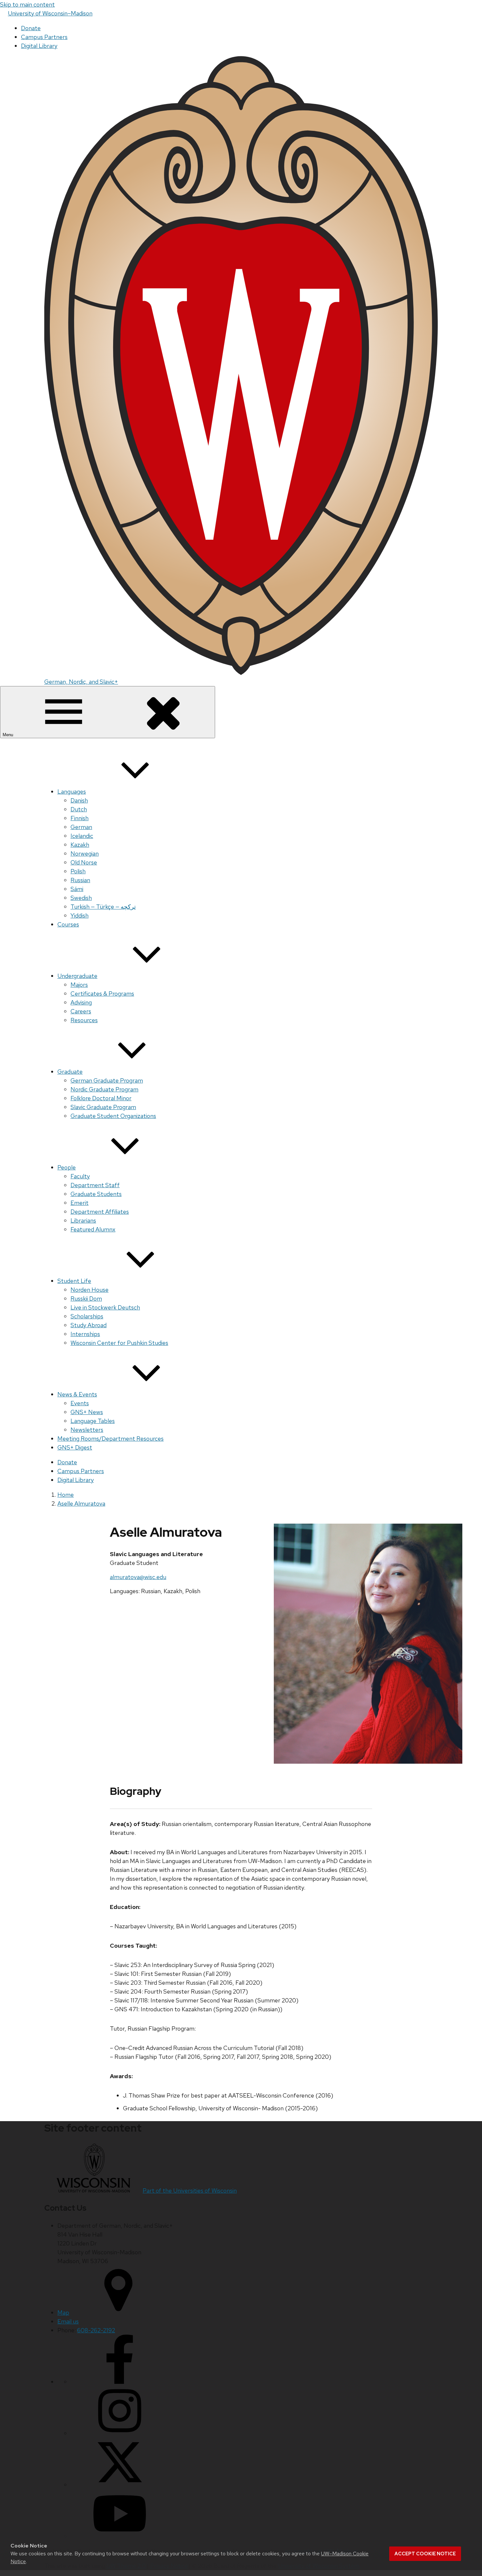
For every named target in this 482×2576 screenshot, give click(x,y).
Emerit (80, 1203)
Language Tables (93, 1421)
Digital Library (39, 46)
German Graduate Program (107, 1080)
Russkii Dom (86, 1298)
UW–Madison (50, 13)
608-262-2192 (96, 2330)
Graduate (70, 1072)
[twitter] (120, 2485)
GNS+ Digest (75, 1447)
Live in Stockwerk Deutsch (105, 1307)
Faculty (80, 1176)
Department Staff (95, 1185)
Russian (80, 880)
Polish (78, 871)
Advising (81, 1002)
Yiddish (80, 915)
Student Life (74, 1281)
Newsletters (87, 1430)
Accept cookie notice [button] (425, 2554)
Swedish (81, 898)
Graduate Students (96, 1194)
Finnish (80, 818)
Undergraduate (77, 976)
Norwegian (85, 853)
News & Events (77, 1394)
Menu (9, 735)
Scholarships (87, 1316)
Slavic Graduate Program (103, 1107)
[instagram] (120, 2433)
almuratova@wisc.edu (138, 1577)
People (67, 1167)
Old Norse (84, 862)
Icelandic (82, 836)
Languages (72, 791)
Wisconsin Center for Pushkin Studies (119, 1343)
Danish (79, 800)
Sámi (77, 889)
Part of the (190, 2191)
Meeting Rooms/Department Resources (110, 1439)
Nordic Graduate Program (104, 1089)
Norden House (90, 1290)
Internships (85, 1334)
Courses (68, 924)
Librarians (83, 1220)
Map (63, 2312)
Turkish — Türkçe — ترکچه (103, 907)
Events (80, 1403)
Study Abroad (89, 1325)
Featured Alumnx (93, 1229)
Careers (81, 1011)
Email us (68, 2321)
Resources (84, 1020)
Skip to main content (27, 4)
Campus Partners (44, 37)
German (81, 827)
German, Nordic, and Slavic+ (81, 682)
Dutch (79, 809)
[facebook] (120, 2382)
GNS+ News (87, 1412)
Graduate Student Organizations (113, 1116)
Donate (31, 28)
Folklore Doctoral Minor (101, 1098)
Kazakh (80, 845)
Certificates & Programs (102, 994)
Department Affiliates (100, 1212)
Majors (79, 985)
